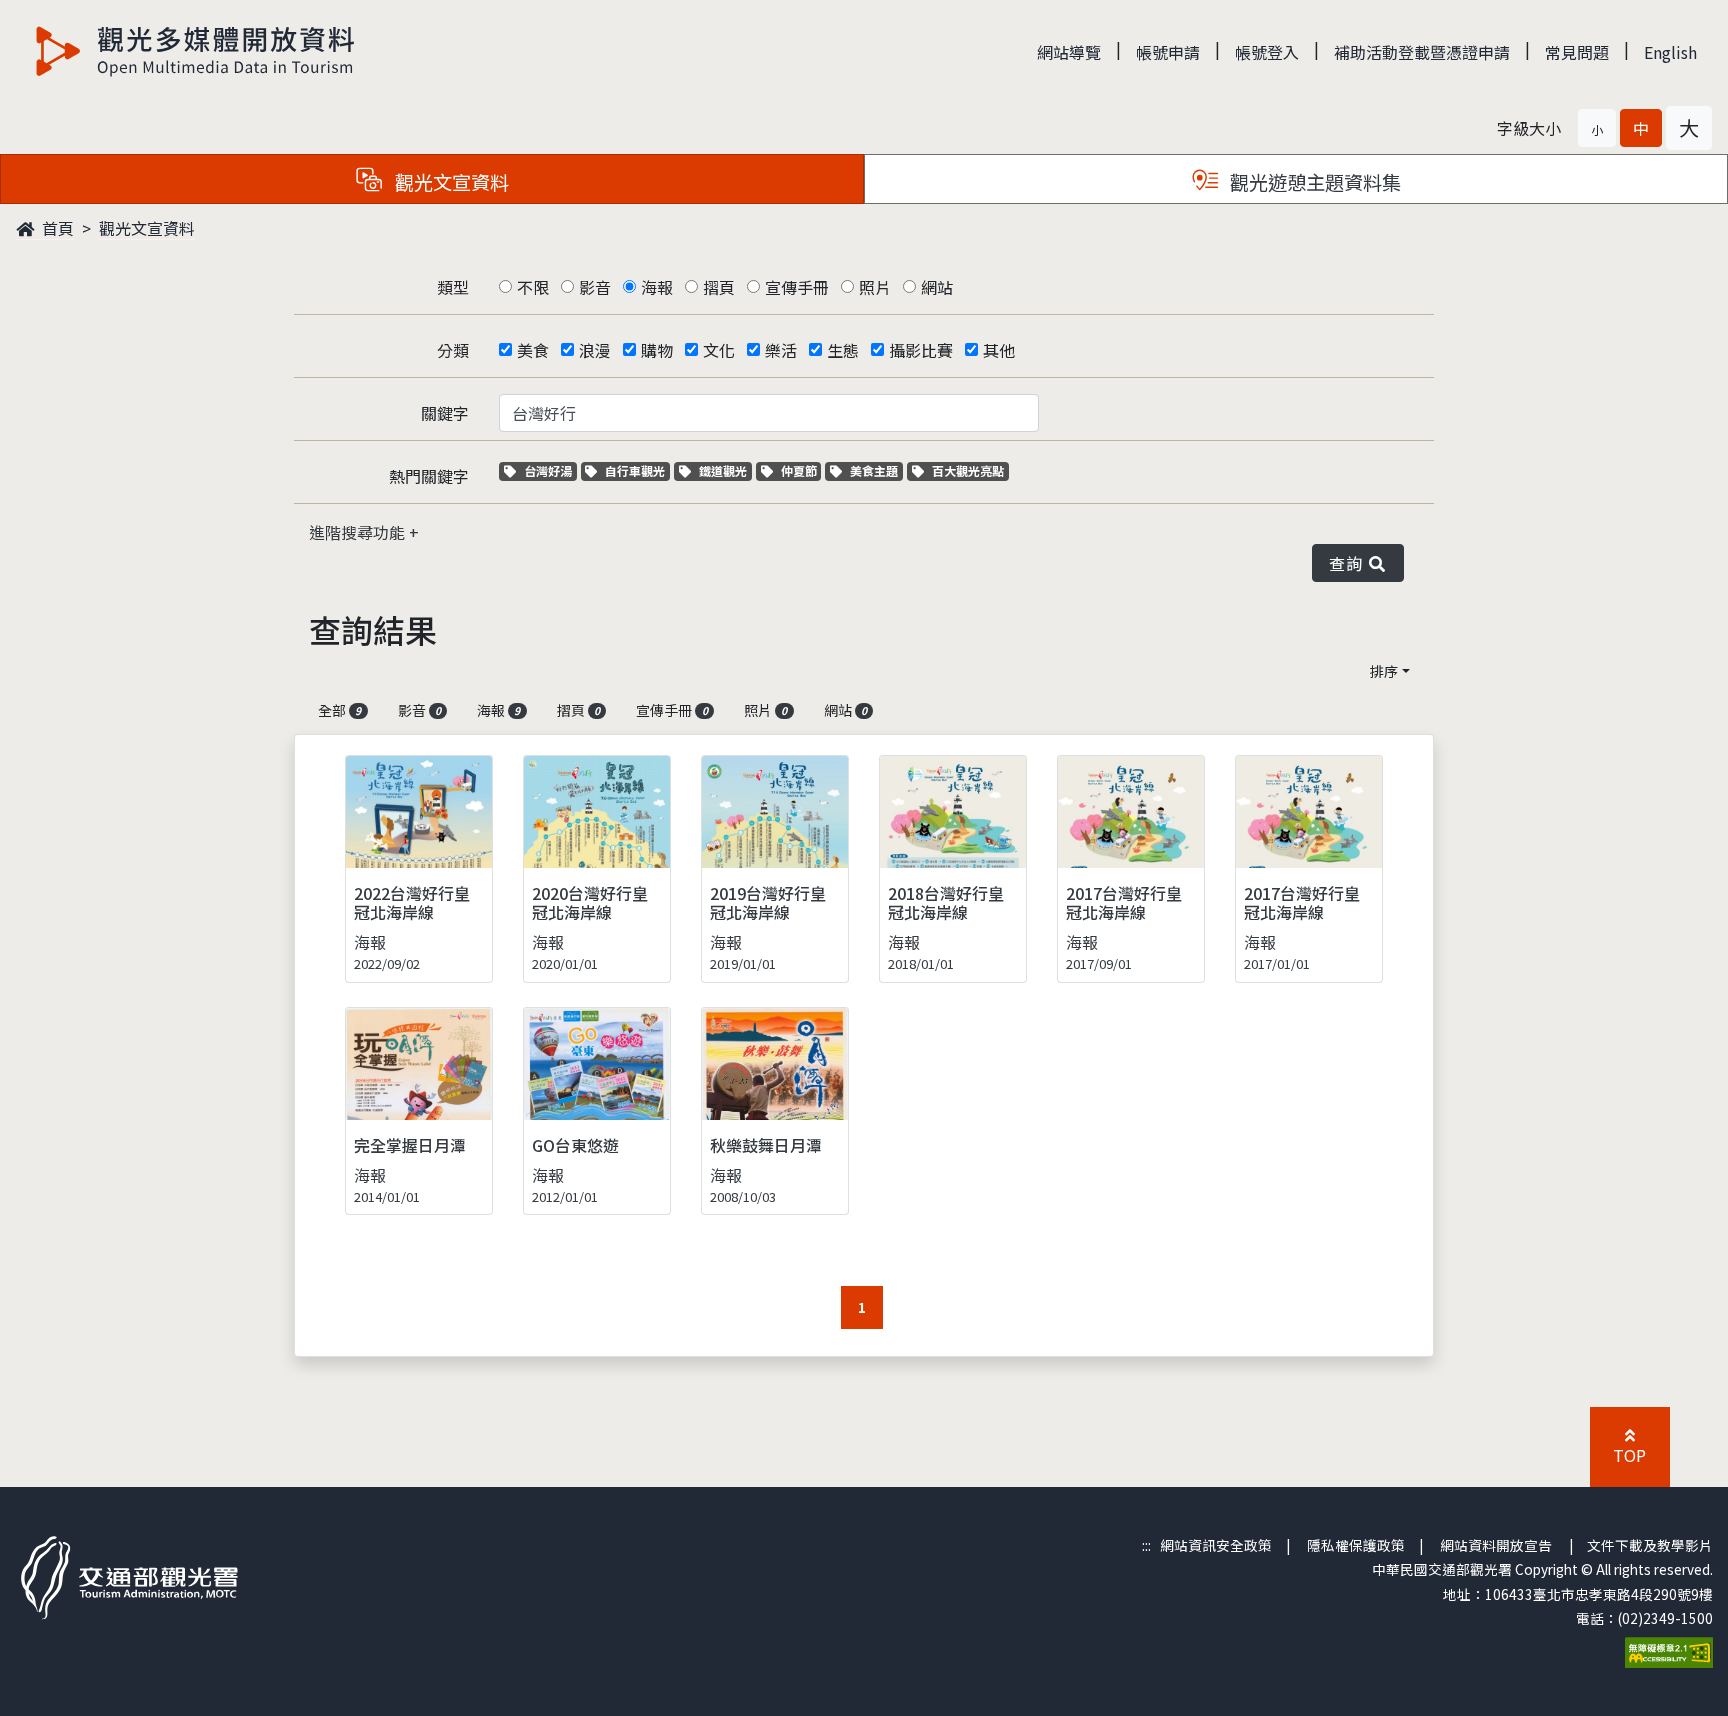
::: (1146, 1545)
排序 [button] (1384, 671)
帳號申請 (1168, 52)
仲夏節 (801, 470)
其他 (999, 350)
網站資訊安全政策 (1216, 1545)
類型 (453, 287)
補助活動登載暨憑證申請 (1422, 52)
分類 (453, 350)
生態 (843, 350)
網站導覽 (1069, 52)
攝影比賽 (921, 350)
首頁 (56, 228)
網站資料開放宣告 (1496, 1545)
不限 (533, 287)
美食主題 (876, 470)
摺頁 (719, 287)
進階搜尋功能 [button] (359, 532)
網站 (937, 287)
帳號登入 (1267, 52)
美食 (533, 350)
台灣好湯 (550, 470)
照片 (875, 287)
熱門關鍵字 (429, 476)
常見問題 (1577, 52)
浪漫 (595, 350)
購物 (657, 350)
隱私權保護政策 (1356, 1545)
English (1670, 52)
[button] (1597, 128)
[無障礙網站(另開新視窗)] (1669, 1650)
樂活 (781, 350)
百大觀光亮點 (967, 470)
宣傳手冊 (797, 287)
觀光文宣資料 (147, 228)
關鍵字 (445, 413)
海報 (657, 287)
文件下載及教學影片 (1650, 1545)
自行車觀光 (634, 470)
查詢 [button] (1349, 563)
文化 (719, 350)
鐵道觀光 (725, 470)
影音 (595, 287)
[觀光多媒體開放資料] (196, 51)
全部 (339, 710)
